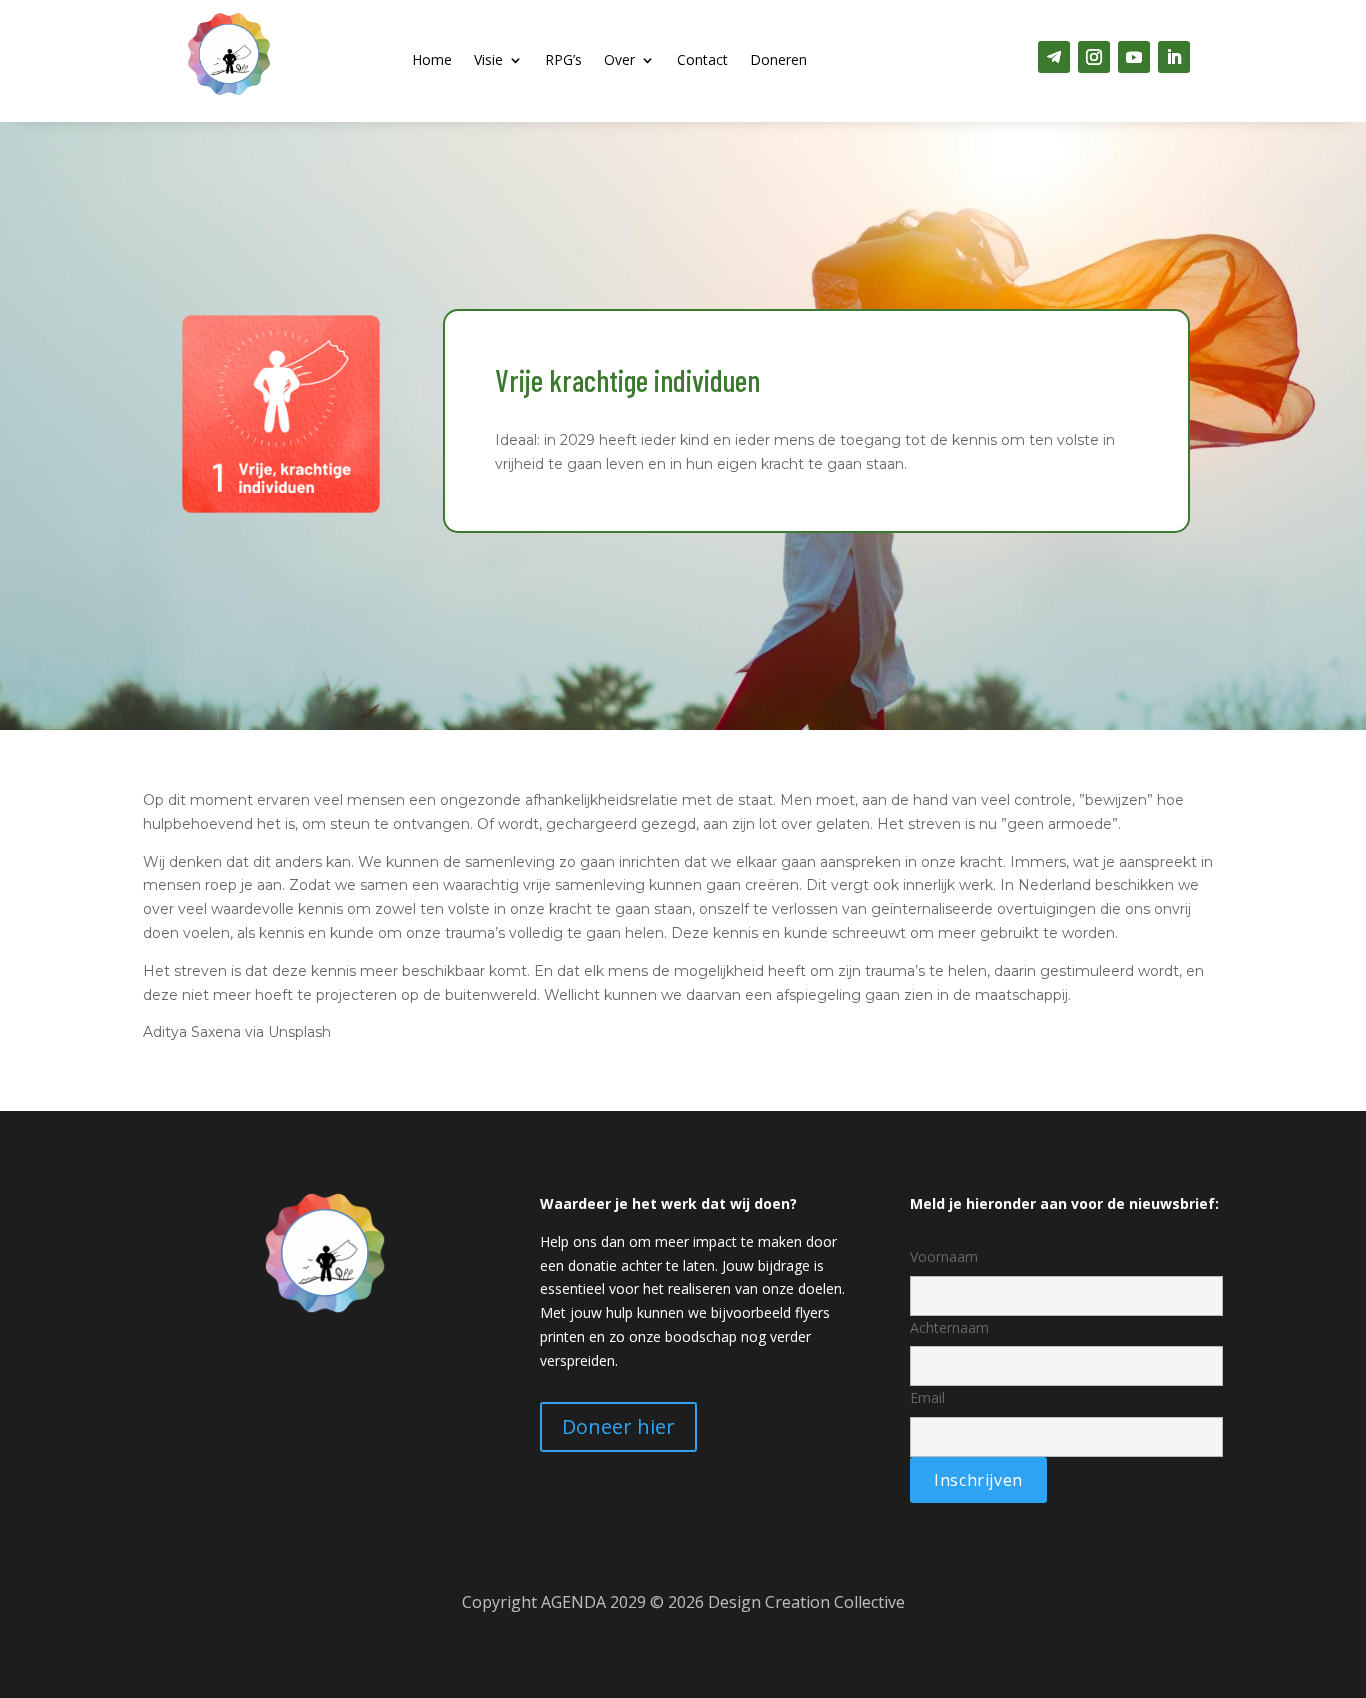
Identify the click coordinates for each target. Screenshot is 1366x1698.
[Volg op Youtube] (1134, 57)
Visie (488, 61)
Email (927, 1397)
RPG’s (563, 61)
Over (619, 61)
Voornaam (944, 1256)
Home (432, 61)
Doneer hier (618, 1426)
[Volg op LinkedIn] (1174, 57)
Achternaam (949, 1327)
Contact (702, 61)
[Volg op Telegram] (1054, 57)
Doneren (778, 61)
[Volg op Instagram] (1094, 57)
